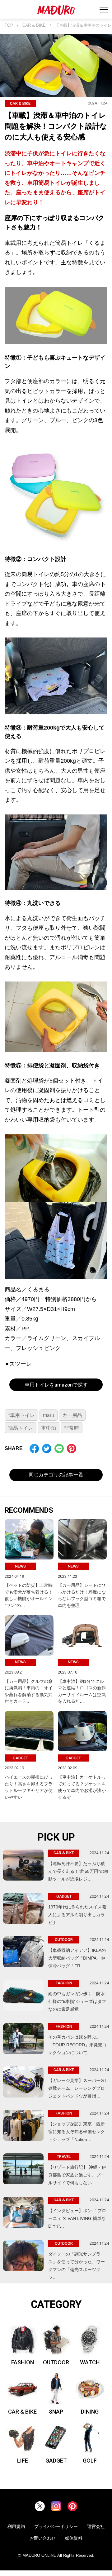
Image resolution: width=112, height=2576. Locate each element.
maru (49, 1415)
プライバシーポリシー (56, 2526)
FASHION (23, 2362)
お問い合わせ (43, 2538)
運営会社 (96, 2526)
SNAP (56, 2412)
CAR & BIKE (34, 25)
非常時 (72, 1428)
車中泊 (49, 1428)
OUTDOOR (56, 2362)
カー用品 (72, 1415)
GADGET (56, 2461)
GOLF (90, 2461)
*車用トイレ (21, 1415)
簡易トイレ (21, 1428)
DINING (90, 2412)
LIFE (23, 2461)
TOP (9, 25)
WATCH (90, 2362)
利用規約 (16, 2526)
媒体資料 (74, 2538)
